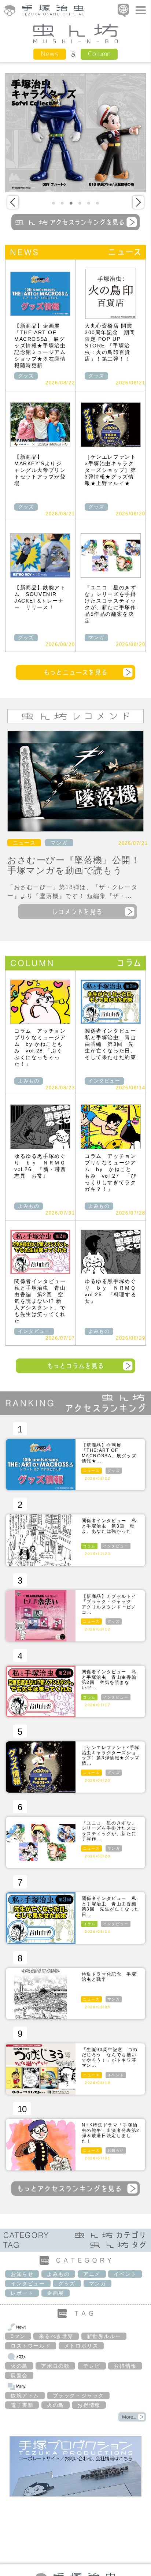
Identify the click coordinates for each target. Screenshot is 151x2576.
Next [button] (138, 202)
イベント (116, 2075)
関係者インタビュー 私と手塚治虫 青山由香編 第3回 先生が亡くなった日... (112, 1906)
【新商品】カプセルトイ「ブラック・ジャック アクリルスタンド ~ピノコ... (109, 1604)
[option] (75, 133)
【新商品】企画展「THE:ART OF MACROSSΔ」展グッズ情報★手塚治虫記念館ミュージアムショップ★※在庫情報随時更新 (40, 346)
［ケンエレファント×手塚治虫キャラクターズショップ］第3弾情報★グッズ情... (111, 1755)
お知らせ (116, 2150)
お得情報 (125, 2366)
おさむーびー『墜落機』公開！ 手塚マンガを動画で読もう (78, 865)
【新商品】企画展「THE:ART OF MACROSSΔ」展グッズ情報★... (109, 1453)
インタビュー (104, 1081)
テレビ (92, 2366)
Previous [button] (13, 202)
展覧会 (19, 2375)
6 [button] (97, 203)
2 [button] (62, 203)
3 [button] (71, 203)
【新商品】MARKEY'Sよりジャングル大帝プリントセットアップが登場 (40, 470)
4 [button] (80, 203)
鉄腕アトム (25, 2396)
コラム (89, 1546)
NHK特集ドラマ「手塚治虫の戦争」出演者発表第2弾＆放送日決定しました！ (111, 2133)
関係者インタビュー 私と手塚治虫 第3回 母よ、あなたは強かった (109, 1526)
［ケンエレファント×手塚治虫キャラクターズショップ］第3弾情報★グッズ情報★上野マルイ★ (110, 470)
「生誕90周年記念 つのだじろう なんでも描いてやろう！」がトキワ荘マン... (110, 2057)
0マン (18, 2336)
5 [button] (89, 203)
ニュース (24, 843)
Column (99, 54)
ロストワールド (31, 2346)
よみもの (29, 1081)
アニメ (92, 2274)
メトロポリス (81, 2346)
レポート (22, 2293)
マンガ (96, 638)
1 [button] (54, 203)
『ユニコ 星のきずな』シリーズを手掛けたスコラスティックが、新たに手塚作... (109, 1831)
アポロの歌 (55, 2366)
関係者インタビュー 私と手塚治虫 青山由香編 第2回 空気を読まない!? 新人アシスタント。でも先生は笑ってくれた (43, 1301)
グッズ (26, 376)
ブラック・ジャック (78, 2396)
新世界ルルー (104, 2336)
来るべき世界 (56, 2336)
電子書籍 (22, 2405)
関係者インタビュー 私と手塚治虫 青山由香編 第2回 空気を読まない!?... (112, 1680)
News (50, 54)
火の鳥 (19, 2366)
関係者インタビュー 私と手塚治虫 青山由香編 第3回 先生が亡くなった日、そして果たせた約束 (113, 1044)
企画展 (56, 2293)
